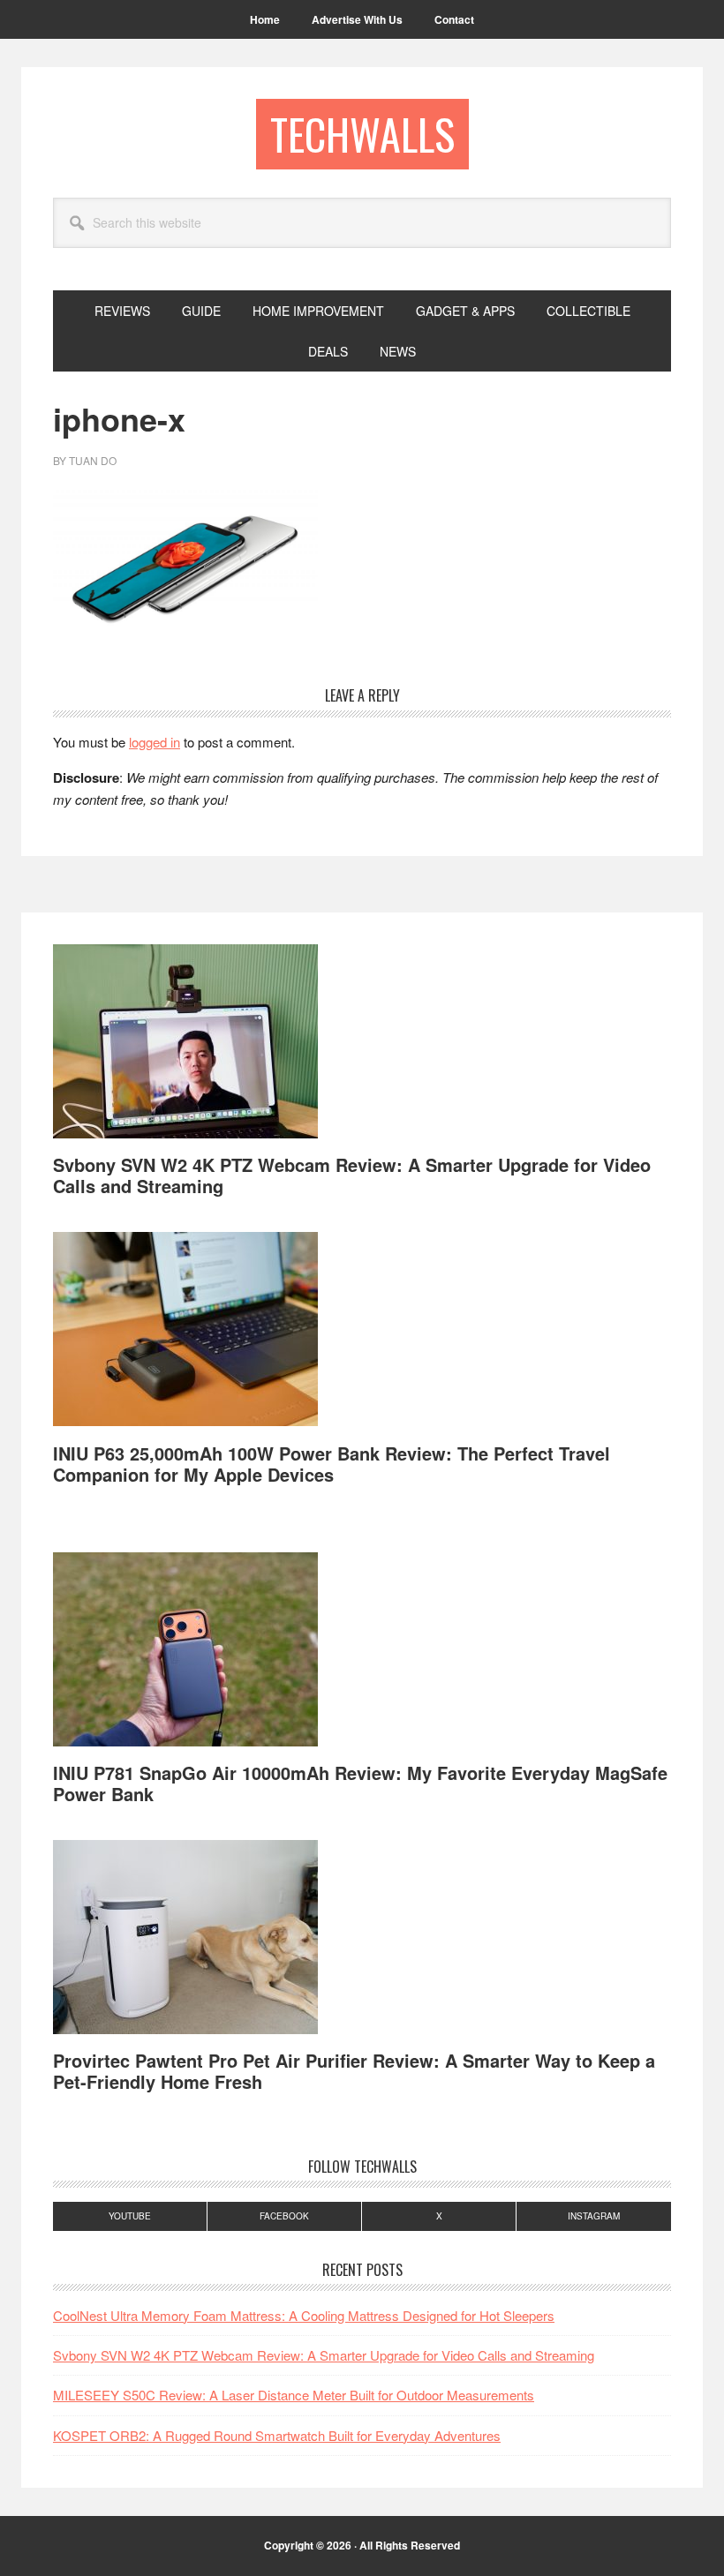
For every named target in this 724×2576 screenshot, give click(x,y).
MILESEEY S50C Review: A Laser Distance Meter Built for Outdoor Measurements (294, 2395)
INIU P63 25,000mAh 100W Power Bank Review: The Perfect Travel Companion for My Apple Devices (332, 1464)
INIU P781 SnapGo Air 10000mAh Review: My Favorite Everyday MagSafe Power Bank (360, 1783)
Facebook (284, 2216)
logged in (155, 742)
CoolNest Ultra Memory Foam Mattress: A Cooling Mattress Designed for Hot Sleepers (304, 2315)
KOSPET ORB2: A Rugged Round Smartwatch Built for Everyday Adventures (277, 2435)
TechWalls (362, 134)
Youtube (130, 2216)
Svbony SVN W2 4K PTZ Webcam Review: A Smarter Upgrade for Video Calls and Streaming (352, 1175)
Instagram (594, 2216)
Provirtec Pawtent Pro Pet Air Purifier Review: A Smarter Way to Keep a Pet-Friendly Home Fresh (354, 2071)
